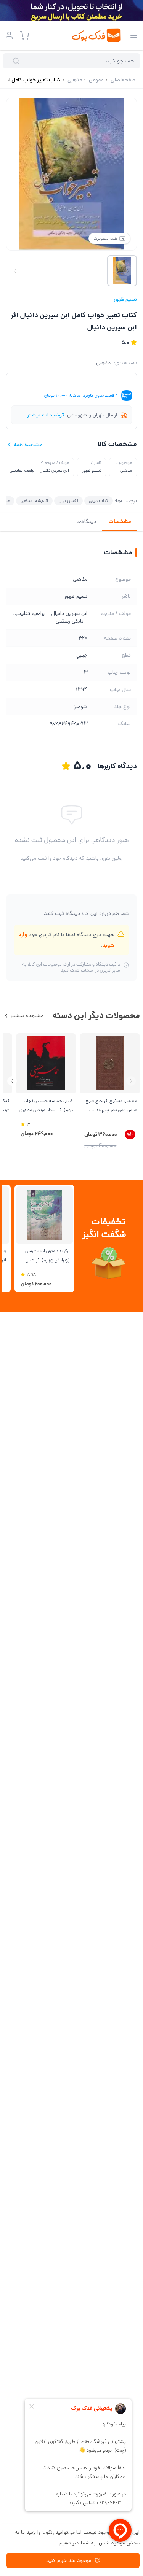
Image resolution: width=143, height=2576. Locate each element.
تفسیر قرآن (68, 501)
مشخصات (120, 521)
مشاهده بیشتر (27, 1016)
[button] (12, 1081)
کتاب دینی (99, 501)
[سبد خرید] (24, 35)
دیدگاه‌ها (86, 521)
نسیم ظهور (125, 299)
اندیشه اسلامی (34, 501)
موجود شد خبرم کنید (69, 2560)
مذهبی (103, 363)
